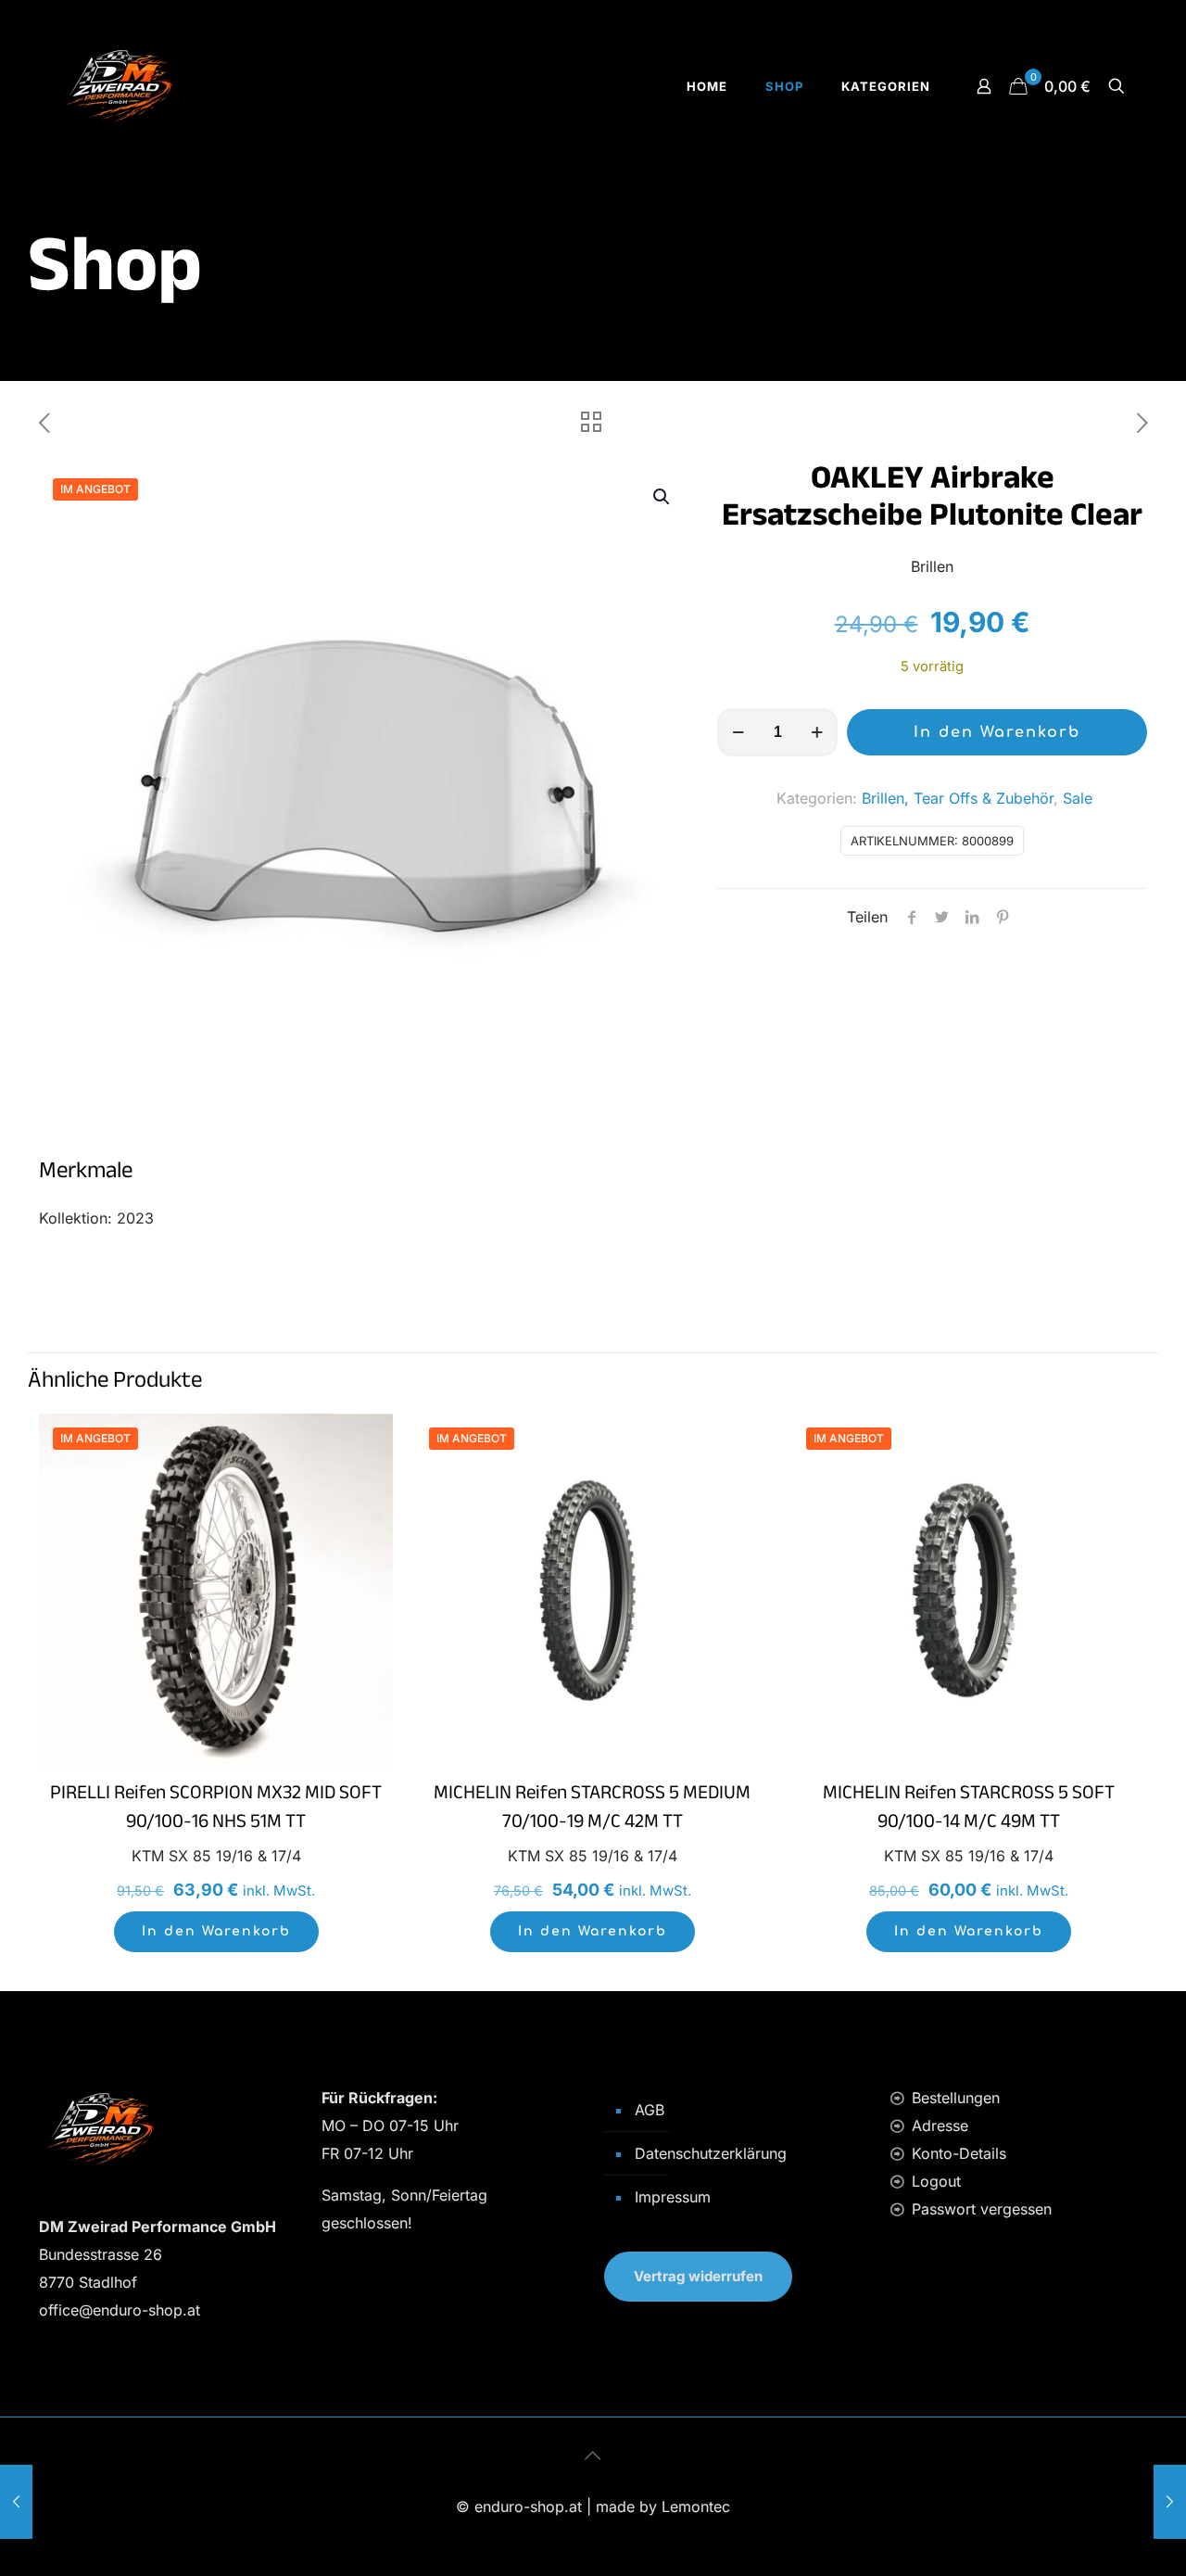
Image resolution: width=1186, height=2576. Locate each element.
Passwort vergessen (982, 2209)
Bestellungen (956, 2098)
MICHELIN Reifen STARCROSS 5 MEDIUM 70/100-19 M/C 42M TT (592, 1810)
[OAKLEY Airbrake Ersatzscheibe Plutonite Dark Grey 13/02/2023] (1170, 2502)
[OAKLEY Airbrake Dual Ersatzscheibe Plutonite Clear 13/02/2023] (16, 2502)
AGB (650, 2110)
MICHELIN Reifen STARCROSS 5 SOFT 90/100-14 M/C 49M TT (969, 1810)
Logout (936, 2181)
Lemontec (696, 2506)
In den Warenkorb (997, 732)
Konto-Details (959, 2153)
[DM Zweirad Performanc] (118, 86)
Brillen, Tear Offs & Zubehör (958, 798)
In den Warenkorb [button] (216, 1931)
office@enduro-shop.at (120, 2310)
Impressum (673, 2197)
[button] (662, 497)
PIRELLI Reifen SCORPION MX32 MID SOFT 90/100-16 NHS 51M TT (216, 1810)
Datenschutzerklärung (711, 2153)
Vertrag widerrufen (698, 2276)
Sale (1078, 798)
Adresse (940, 2126)
